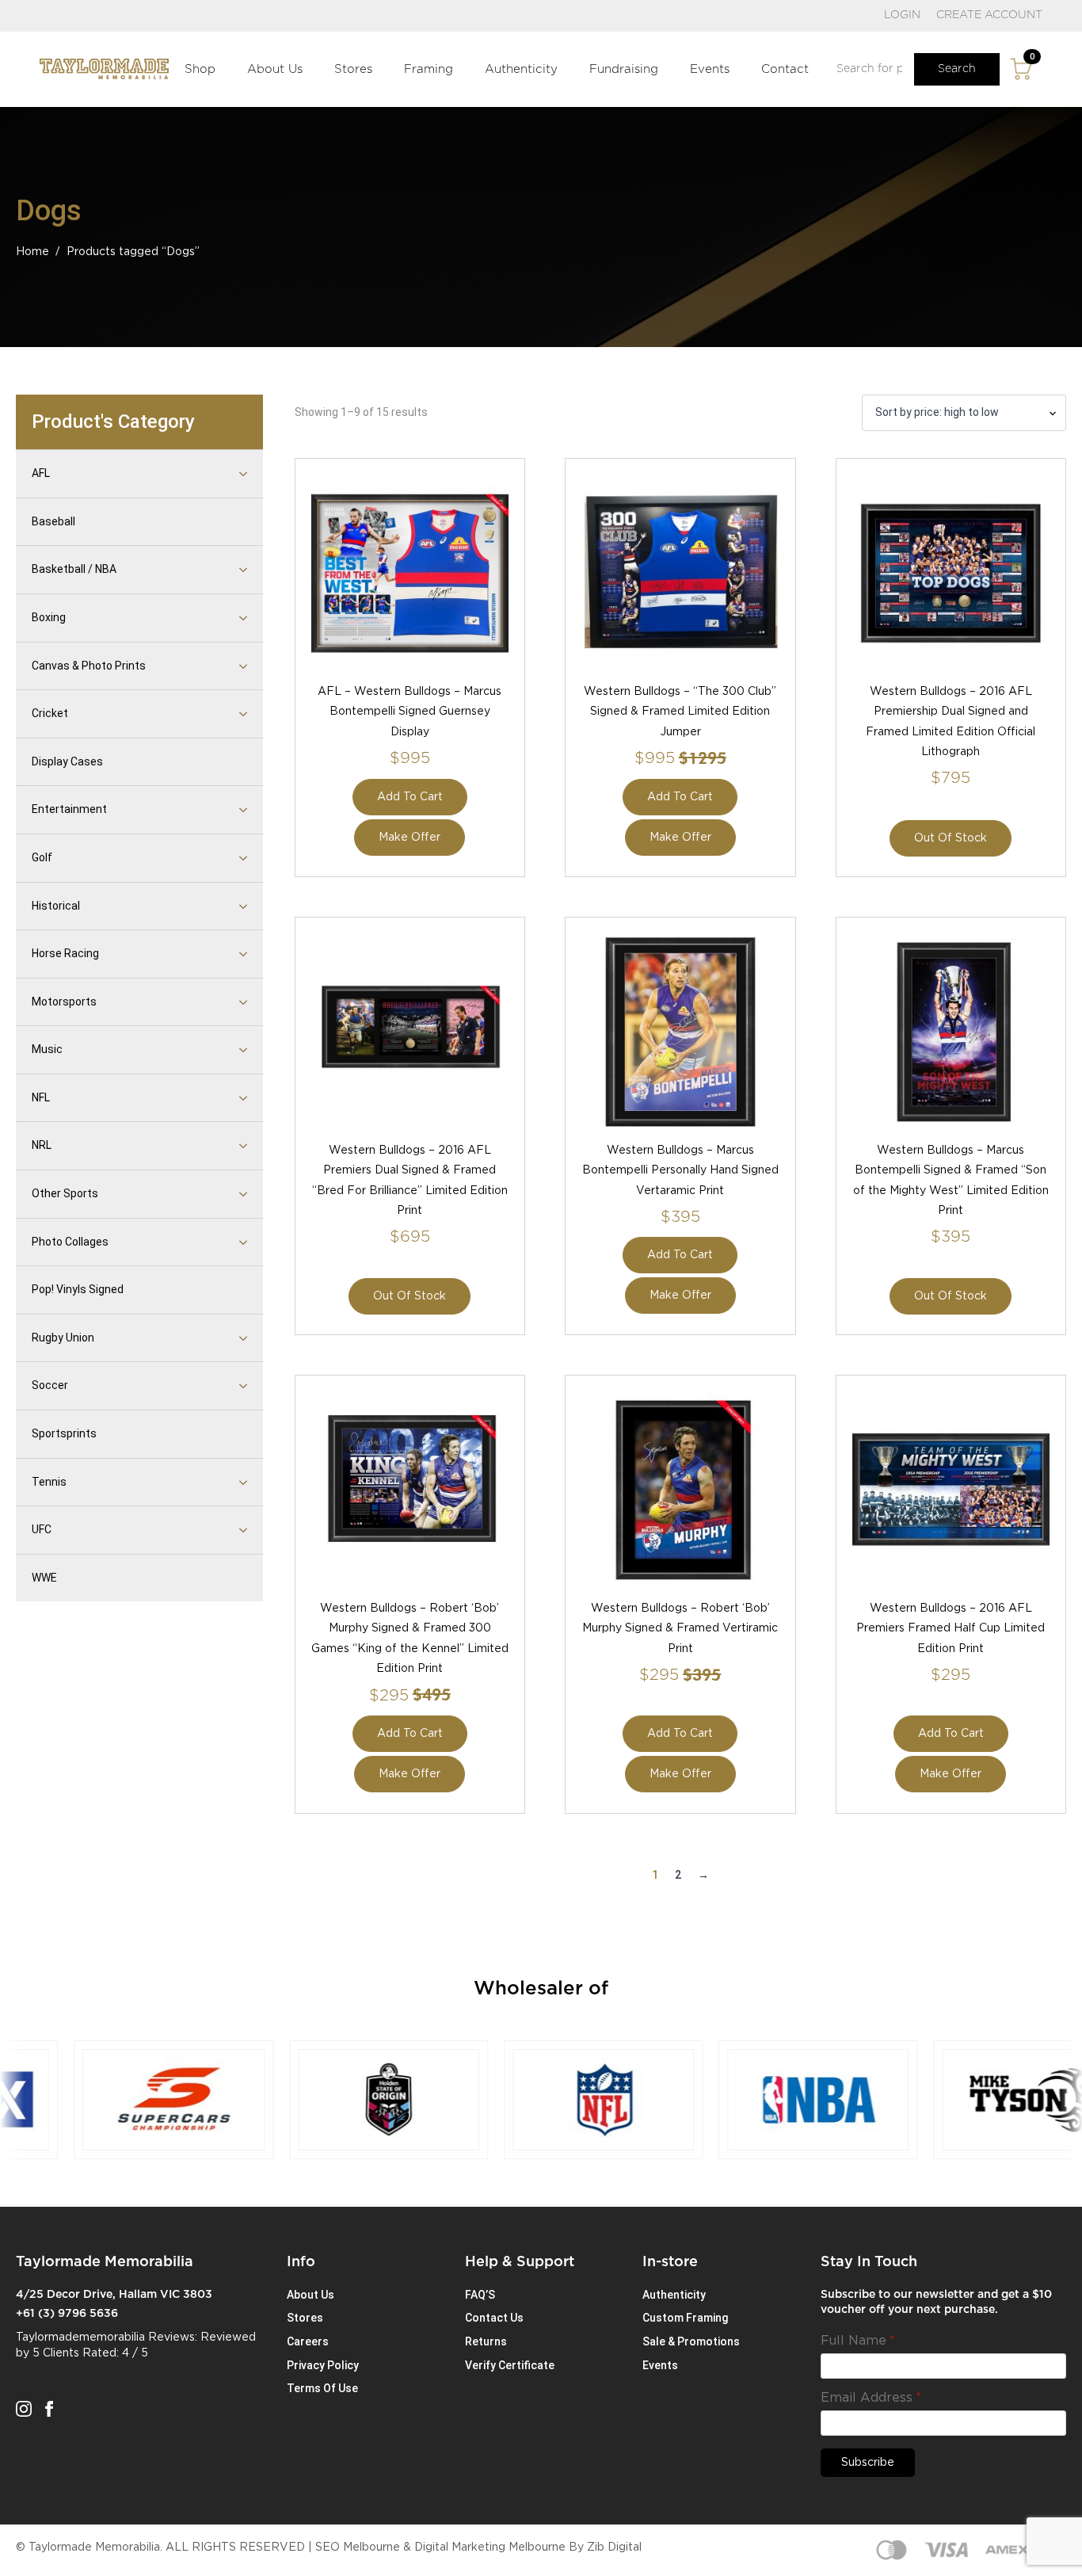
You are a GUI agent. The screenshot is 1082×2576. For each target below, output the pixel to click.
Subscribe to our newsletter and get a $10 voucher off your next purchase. (936, 2303)
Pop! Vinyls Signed (78, 1289)
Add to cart (410, 797)
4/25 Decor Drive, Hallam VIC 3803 (114, 2295)
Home (32, 252)
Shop (200, 69)
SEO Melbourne (358, 2547)
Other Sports (65, 1193)
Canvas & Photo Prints (89, 666)
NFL (41, 1097)
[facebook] (49, 2409)
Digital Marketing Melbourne (490, 2547)
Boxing (49, 617)
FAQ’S (480, 2295)
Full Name (858, 2341)
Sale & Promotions (691, 2341)
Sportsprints (64, 1433)
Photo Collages (70, 1242)
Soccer (50, 1385)
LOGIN (902, 15)
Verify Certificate (510, 2365)
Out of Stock (951, 838)
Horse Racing (65, 953)
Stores (353, 69)
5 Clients (56, 2353)
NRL (42, 1145)
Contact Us (494, 2318)
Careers (308, 2341)
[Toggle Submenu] (223, 474)
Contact (785, 69)
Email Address (871, 2398)
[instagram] (24, 2409)
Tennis (49, 1482)
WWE (44, 1578)
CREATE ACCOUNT (989, 15)
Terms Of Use (322, 2388)
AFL (41, 473)
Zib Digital (614, 2547)
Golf (42, 857)
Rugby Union (63, 1338)
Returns (486, 2341)
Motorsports (64, 1002)
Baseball (53, 521)
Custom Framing (685, 2318)
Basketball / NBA (74, 569)
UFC (42, 1529)
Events (710, 69)
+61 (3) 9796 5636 (67, 2314)
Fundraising (624, 69)
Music (47, 1049)
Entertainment (69, 809)
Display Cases (67, 761)
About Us (275, 69)
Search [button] (957, 69)
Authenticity (521, 69)
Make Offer (410, 838)
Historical (56, 906)
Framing (429, 69)
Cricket (50, 713)
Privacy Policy (323, 2365)
